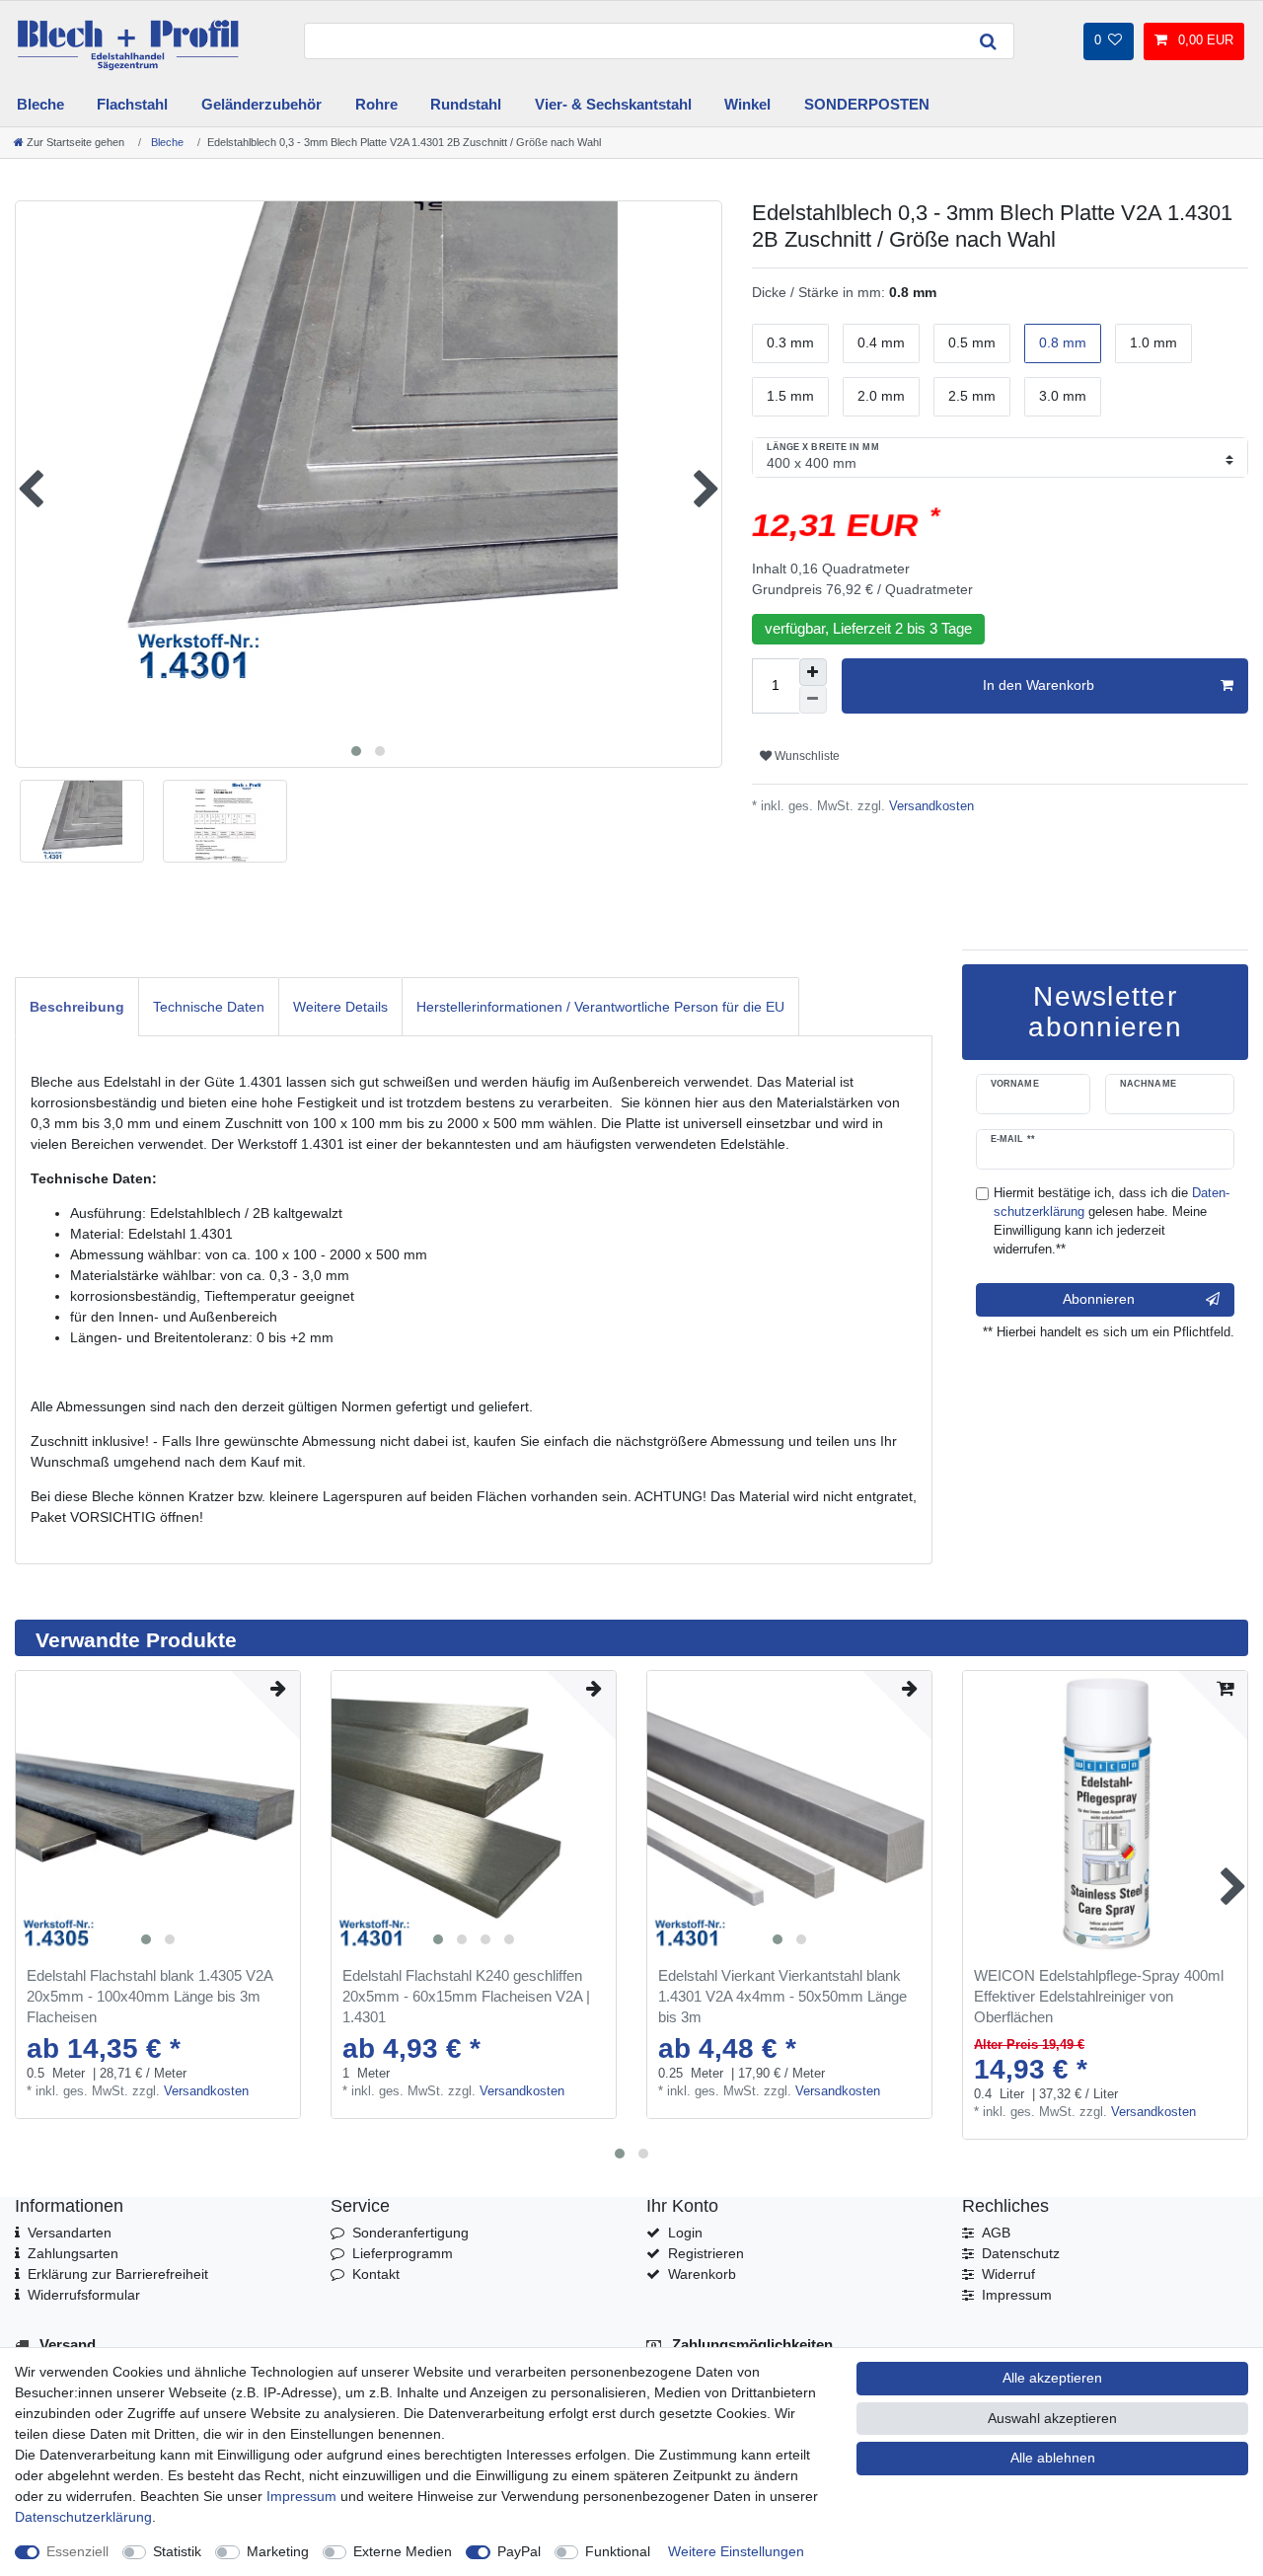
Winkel (747, 104)
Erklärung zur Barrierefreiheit (118, 2274)
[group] (158, 1813)
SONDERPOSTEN (867, 104)
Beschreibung (77, 1007)
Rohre (376, 104)
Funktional (618, 2551)
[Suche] (989, 41)
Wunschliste (806, 756)
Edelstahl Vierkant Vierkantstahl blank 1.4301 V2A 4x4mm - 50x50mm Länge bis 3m (782, 1996)
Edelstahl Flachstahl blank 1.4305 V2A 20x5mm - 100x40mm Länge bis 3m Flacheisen (149, 1996)
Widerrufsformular (84, 2295)
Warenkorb (702, 2274)
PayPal (519, 2551)
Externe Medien (403, 2551)
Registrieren (706, 2253)
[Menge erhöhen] (813, 672)
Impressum (1017, 2295)
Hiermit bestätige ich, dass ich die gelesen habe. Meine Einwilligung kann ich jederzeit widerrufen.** (1112, 1221)
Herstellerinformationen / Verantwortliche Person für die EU (600, 1007)
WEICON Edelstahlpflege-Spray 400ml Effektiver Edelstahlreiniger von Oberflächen (1099, 1996)
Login (685, 2233)
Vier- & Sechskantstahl (613, 104)
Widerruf (1008, 2274)
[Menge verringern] (813, 700)
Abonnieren (1099, 1299)
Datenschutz (1021, 2253)
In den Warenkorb (1039, 685)
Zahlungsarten (73, 2253)
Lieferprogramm (403, 2253)
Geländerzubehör (261, 104)
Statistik (177, 2551)
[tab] (77, 1006)
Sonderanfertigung (410, 2233)
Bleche (40, 104)
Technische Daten (209, 1007)
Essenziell (77, 2551)
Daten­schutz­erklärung (83, 2517)
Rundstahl (466, 104)
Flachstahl (132, 104)
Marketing (278, 2551)
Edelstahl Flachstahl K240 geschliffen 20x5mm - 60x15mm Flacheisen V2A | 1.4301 (466, 1996)
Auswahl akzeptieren (1052, 2418)
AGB (996, 2233)
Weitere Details (340, 1007)
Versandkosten (929, 806)
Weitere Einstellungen (736, 2551)
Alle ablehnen (1053, 2458)
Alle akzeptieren (1052, 2378)
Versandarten (70, 2233)
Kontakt (376, 2274)
